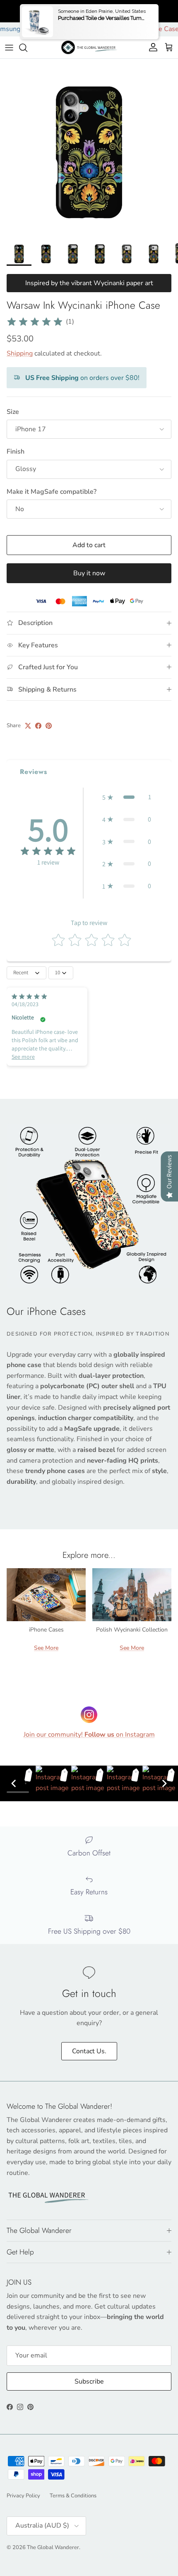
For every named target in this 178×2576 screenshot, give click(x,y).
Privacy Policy (23, 2496)
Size (13, 412)
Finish (16, 452)
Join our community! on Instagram (89, 1735)
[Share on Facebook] (38, 726)
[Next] (164, 1783)
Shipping (20, 353)
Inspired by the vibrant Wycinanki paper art (89, 283)
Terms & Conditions (73, 2496)
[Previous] (14, 1783)
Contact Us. (89, 2051)
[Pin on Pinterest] (49, 726)
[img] (35, 322)
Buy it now (89, 573)
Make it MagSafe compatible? (52, 492)
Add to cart (89, 545)
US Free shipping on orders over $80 (89, 11)
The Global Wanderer (53, 2547)
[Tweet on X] (28, 726)
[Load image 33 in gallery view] (89, 148)
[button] (127, 797)
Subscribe (89, 2381)
